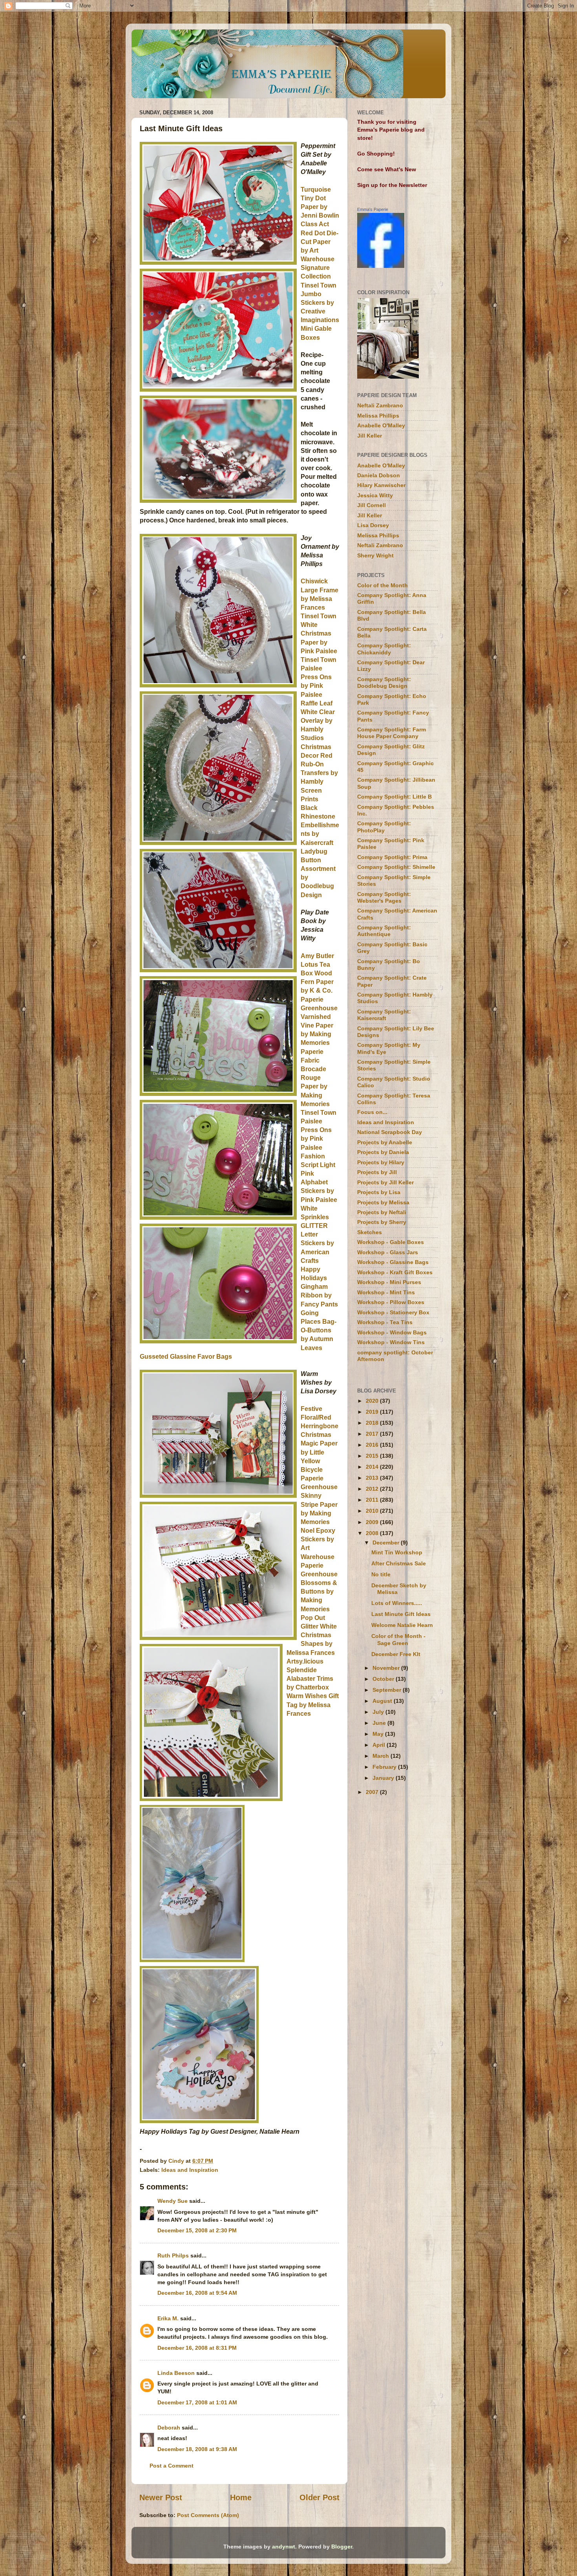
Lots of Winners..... (397, 1603)
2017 (373, 1434)
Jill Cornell (372, 505)
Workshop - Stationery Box (393, 1312)
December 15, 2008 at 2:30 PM (197, 2230)
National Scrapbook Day (390, 1132)
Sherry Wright (375, 555)
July (379, 1712)
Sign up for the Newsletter (392, 185)
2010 (373, 1511)
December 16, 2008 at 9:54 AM (197, 2293)
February (385, 1767)
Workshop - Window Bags (392, 1332)
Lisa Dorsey (373, 525)
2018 (373, 1423)
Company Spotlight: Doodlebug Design (384, 682)
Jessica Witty (375, 495)
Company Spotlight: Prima (392, 857)
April (380, 1745)
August (383, 1701)
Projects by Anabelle (385, 1142)
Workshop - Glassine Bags (393, 1262)
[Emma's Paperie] (381, 266)
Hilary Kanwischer (381, 485)
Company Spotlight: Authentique (384, 931)
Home (241, 2497)
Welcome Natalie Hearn (402, 1625)
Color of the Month (383, 585)
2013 (373, 1478)
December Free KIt (396, 1654)
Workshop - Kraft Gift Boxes (395, 1272)
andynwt (284, 2547)
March (382, 1756)
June (380, 1723)
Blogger (342, 2547)
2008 (373, 1533)
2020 (373, 1401)
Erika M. (168, 2318)
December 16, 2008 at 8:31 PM (197, 2348)
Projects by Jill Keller (385, 1182)
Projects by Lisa (379, 1192)
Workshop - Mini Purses (389, 1282)
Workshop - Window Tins (391, 1342)
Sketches (370, 1232)
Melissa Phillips (378, 416)
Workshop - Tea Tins (385, 1322)
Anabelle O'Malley (381, 425)
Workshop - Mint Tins (386, 1292)
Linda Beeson (176, 2373)
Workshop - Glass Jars (388, 1252)
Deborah (169, 2428)
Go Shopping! (376, 154)
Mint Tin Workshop (397, 1552)
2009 (373, 1522)
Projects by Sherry (382, 1222)
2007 (373, 1792)
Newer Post (161, 2497)
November (387, 1668)
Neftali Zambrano (380, 405)
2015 (373, 1456)
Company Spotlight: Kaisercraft (384, 1015)
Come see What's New (387, 169)
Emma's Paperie (373, 209)
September (388, 1690)
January (384, 1778)
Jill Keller (370, 436)
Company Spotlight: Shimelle (396, 867)
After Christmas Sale (399, 1563)
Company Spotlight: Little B (394, 797)
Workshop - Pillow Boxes (391, 1302)
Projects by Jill (377, 1172)
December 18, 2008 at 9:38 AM (197, 2449)
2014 (373, 1467)
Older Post (320, 2497)
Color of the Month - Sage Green (398, 1639)
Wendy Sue (173, 2201)
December (387, 1543)
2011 (373, 1500)
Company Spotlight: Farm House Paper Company (392, 733)
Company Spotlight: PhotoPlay (384, 827)
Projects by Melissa (383, 1202)
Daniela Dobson (379, 475)
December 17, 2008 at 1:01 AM (197, 2402)
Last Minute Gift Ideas (401, 1614)
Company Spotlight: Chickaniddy (384, 649)
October (384, 1679)
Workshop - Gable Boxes (391, 1242)
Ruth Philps (173, 2255)
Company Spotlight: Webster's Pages (384, 897)
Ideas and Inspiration (190, 2170)
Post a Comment (172, 2466)
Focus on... (372, 1112)
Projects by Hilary (381, 1162)
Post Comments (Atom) (208, 2515)
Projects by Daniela (383, 1152)
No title (381, 1574)
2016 (373, 1445)
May (379, 1734)
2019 (373, 1412)
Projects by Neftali (382, 1212)
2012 (373, 1489)
